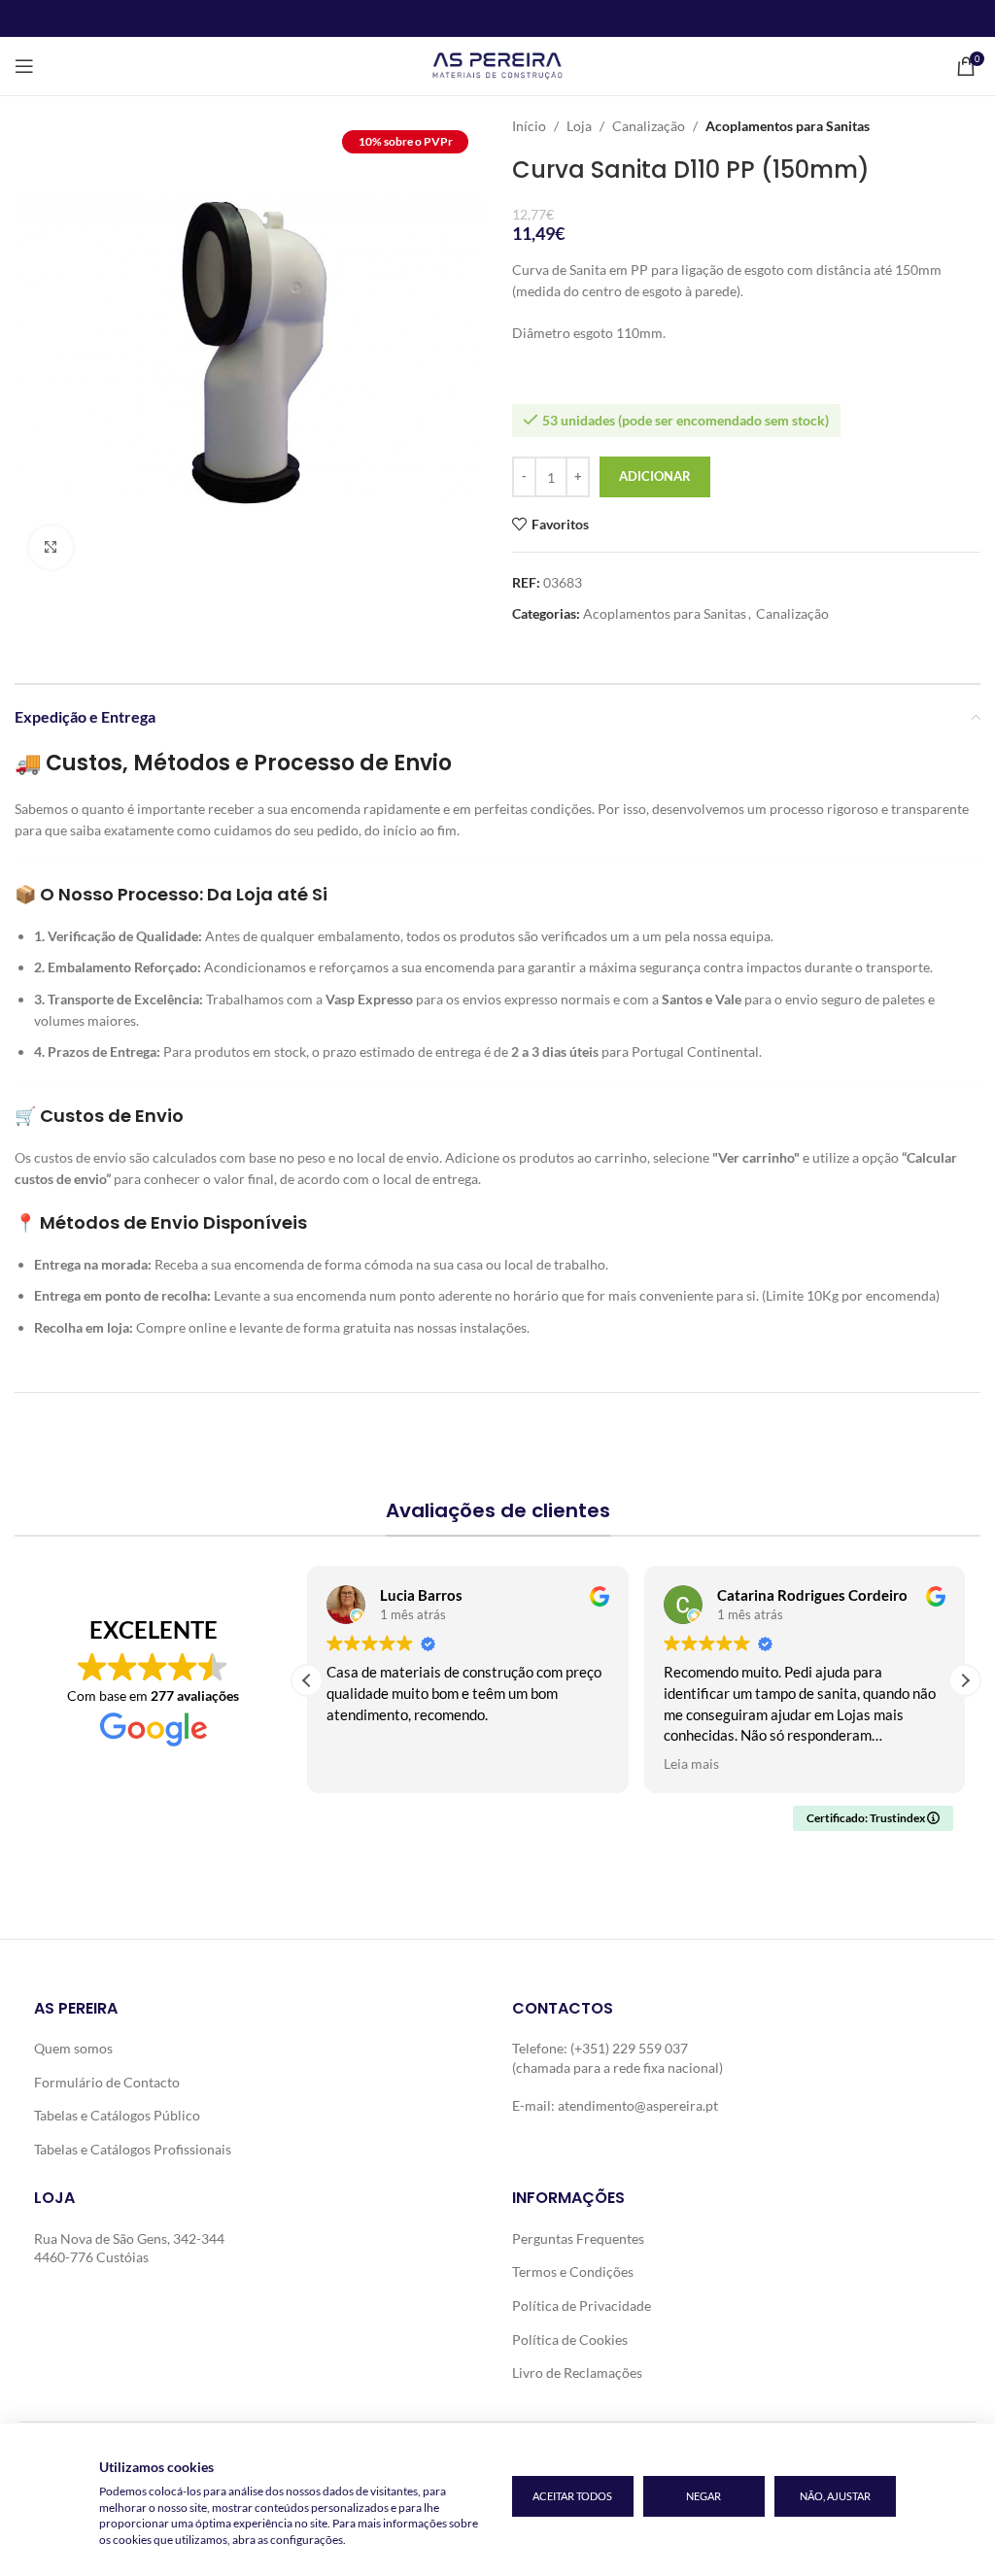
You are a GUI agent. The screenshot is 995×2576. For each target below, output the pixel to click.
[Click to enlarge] (51, 547)
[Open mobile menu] (24, 66)
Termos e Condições (573, 2271)
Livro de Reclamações (577, 2373)
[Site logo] (497, 65)
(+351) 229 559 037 (629, 2048)
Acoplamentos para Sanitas (788, 126)
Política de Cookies (570, 2339)
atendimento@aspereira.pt (638, 2105)
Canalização (649, 126)
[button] (965, 1680)
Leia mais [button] (691, 1764)
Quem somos (73, 2048)
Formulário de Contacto (107, 2082)
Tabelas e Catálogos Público (117, 2115)
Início (529, 126)
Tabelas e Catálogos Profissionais (133, 2149)
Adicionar (655, 476)
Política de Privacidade (582, 2305)
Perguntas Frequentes (578, 2238)
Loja (579, 126)
